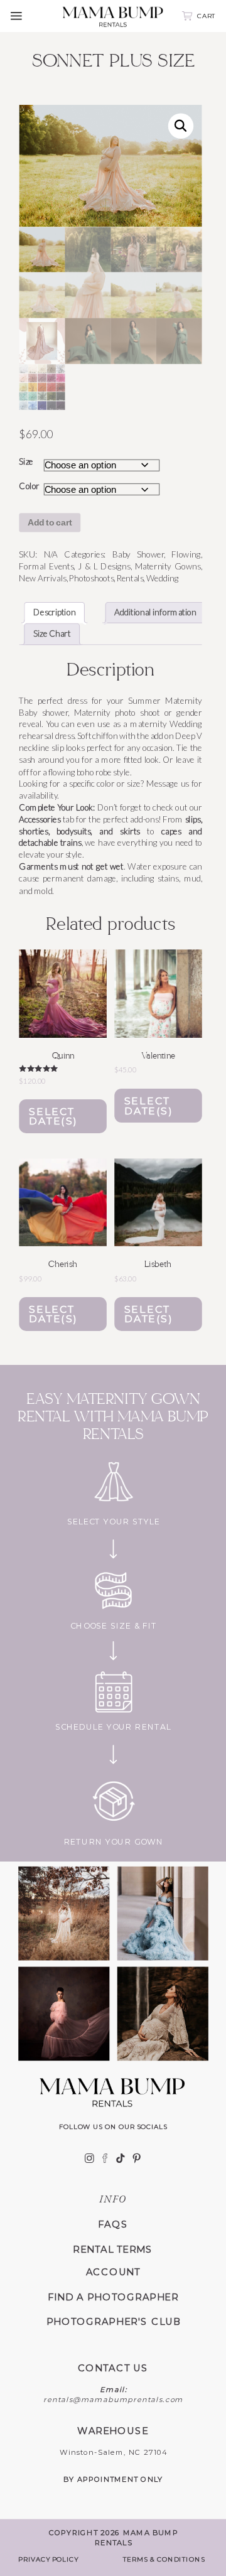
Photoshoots (91, 578)
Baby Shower (138, 555)
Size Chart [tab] (52, 634)
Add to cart (50, 523)
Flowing (186, 555)
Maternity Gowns (168, 567)
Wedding (163, 578)
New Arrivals (42, 578)
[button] (181, 126)
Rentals (130, 578)
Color (29, 486)
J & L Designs (104, 567)
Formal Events (46, 567)
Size (26, 461)
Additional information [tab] (155, 612)
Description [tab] (55, 612)
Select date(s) (53, 1116)
